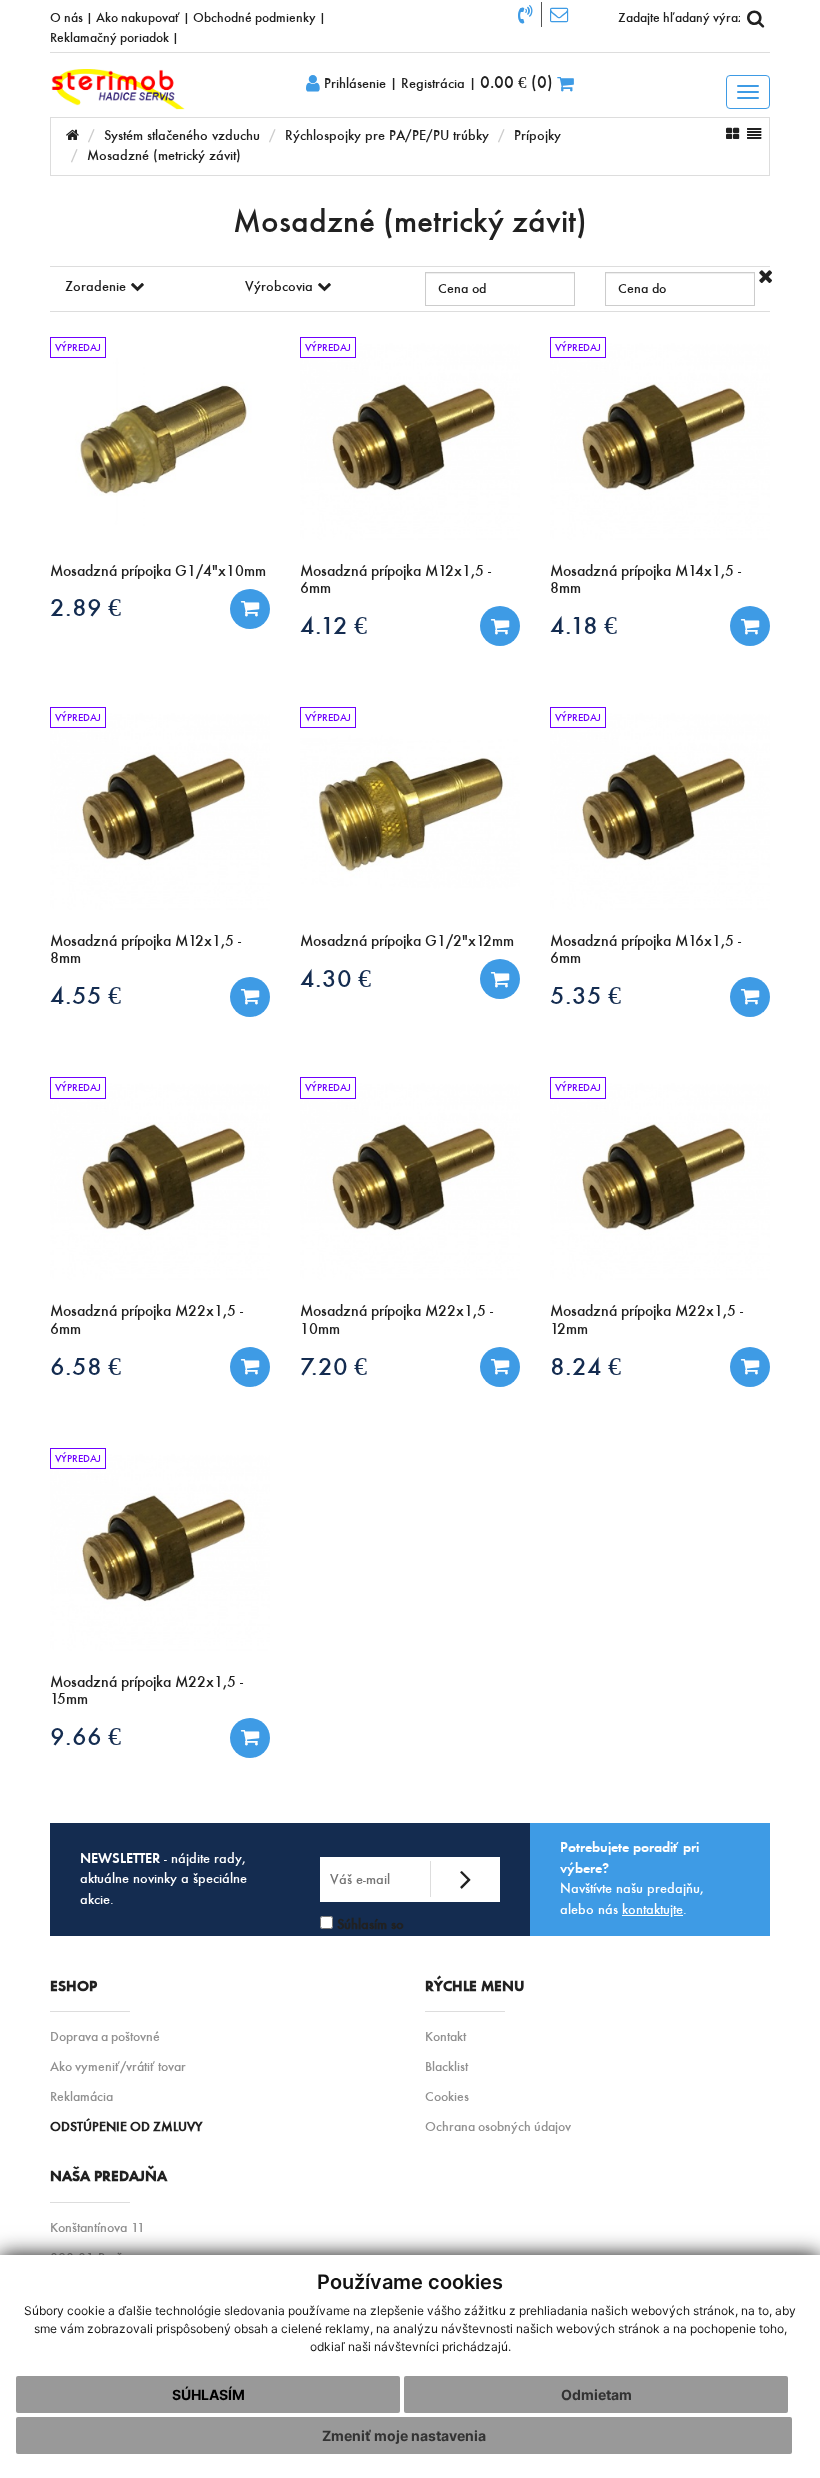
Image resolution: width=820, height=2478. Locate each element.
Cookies (447, 2096)
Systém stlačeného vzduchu (182, 135)
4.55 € (85, 995)
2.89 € (85, 607)
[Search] (755, 17)
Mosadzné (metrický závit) (164, 155)
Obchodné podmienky (254, 17)
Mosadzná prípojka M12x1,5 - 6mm (395, 579)
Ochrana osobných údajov (498, 2126)
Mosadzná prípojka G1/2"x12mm (407, 940)
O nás (66, 17)
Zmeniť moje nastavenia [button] (404, 2435)
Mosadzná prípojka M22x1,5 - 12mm (646, 1319)
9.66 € (85, 1736)
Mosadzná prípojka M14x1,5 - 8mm (645, 579)
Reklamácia (81, 2096)
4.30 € (335, 978)
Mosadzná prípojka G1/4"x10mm (158, 570)
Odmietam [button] (596, 2394)
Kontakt (445, 2036)
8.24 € (585, 1366)
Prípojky (537, 135)
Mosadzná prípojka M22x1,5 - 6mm (146, 1319)
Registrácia (433, 83)
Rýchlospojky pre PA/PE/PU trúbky (387, 135)
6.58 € (85, 1366)
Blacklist (446, 2066)
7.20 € (333, 1366)
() (518, 82)
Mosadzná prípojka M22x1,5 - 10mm (396, 1319)
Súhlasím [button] (208, 2394)
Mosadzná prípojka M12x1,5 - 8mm (145, 949)
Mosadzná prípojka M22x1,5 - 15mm (146, 1690)
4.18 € (583, 625)
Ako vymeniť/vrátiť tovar (118, 2066)
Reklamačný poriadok (109, 37)
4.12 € (333, 625)
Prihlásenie (353, 83)
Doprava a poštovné (105, 2036)
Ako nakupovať (138, 17)
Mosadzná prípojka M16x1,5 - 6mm (645, 949)
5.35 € (585, 995)
